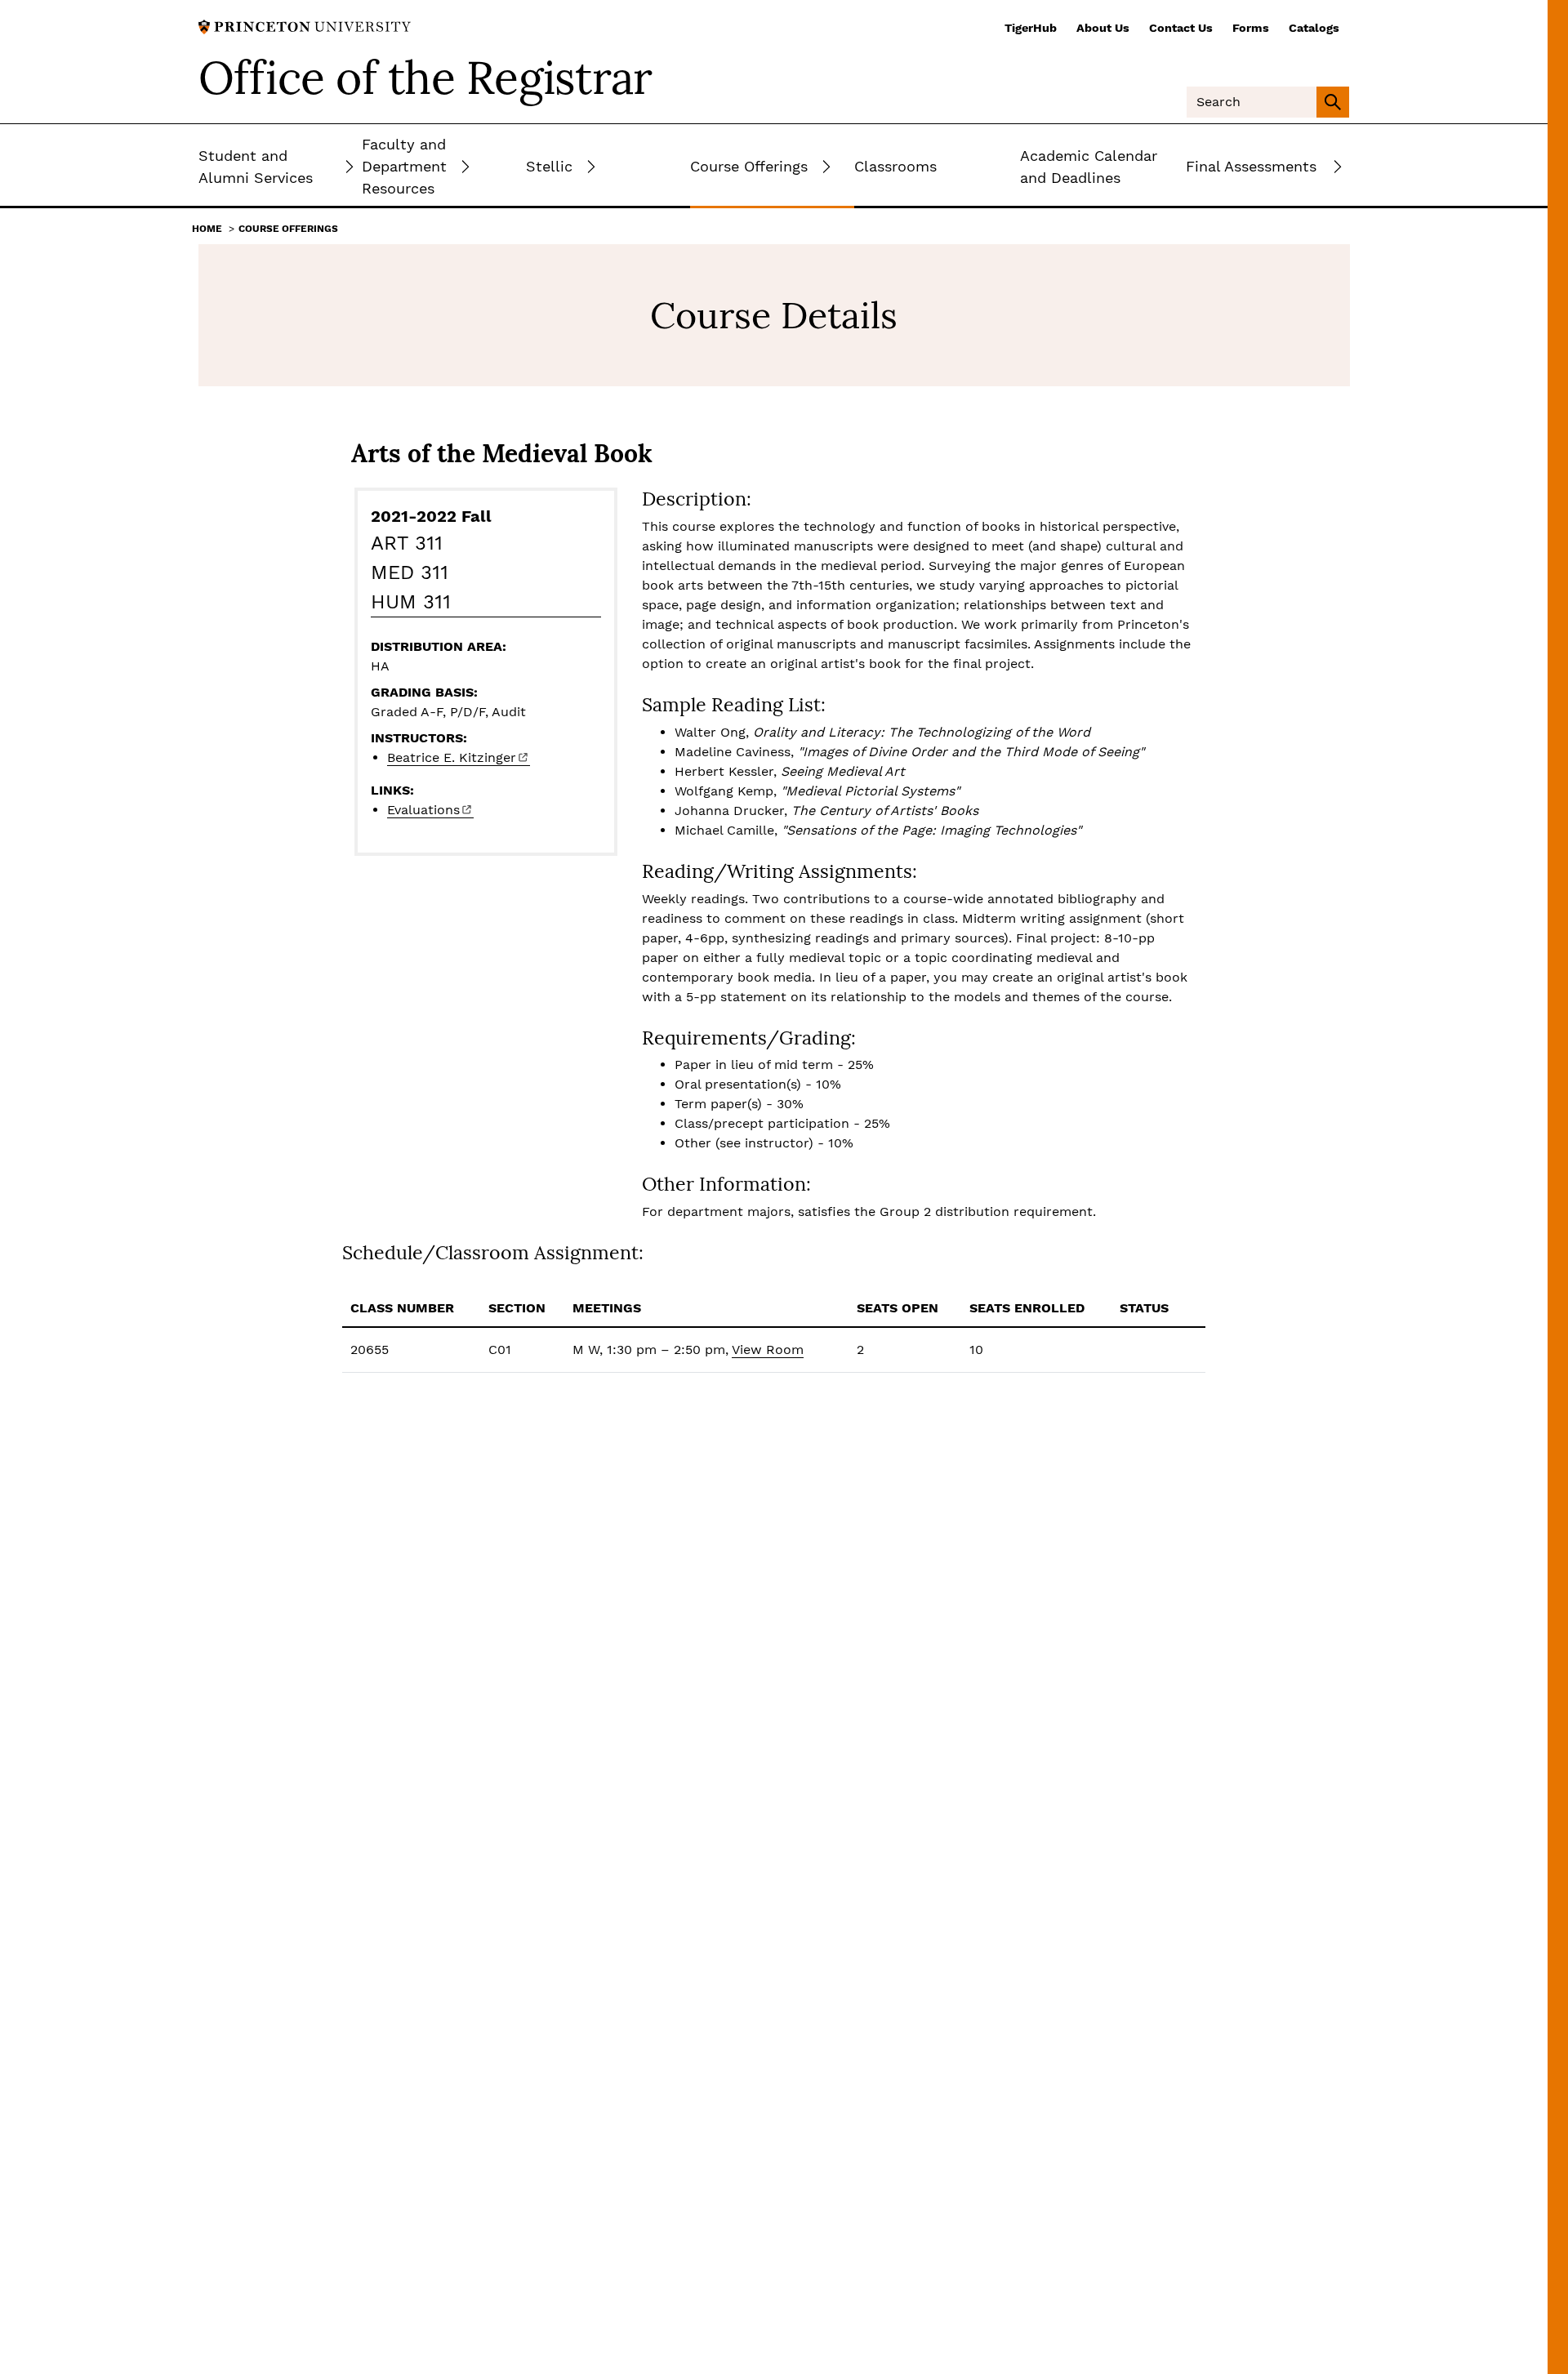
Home (207, 229)
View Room (768, 1350)
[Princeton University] (305, 26)
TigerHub (1031, 28)
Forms (1251, 28)
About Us (1103, 28)
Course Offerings (288, 229)
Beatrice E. (452, 757)
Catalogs (1314, 28)
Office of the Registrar (425, 78)
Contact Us (1181, 28)
